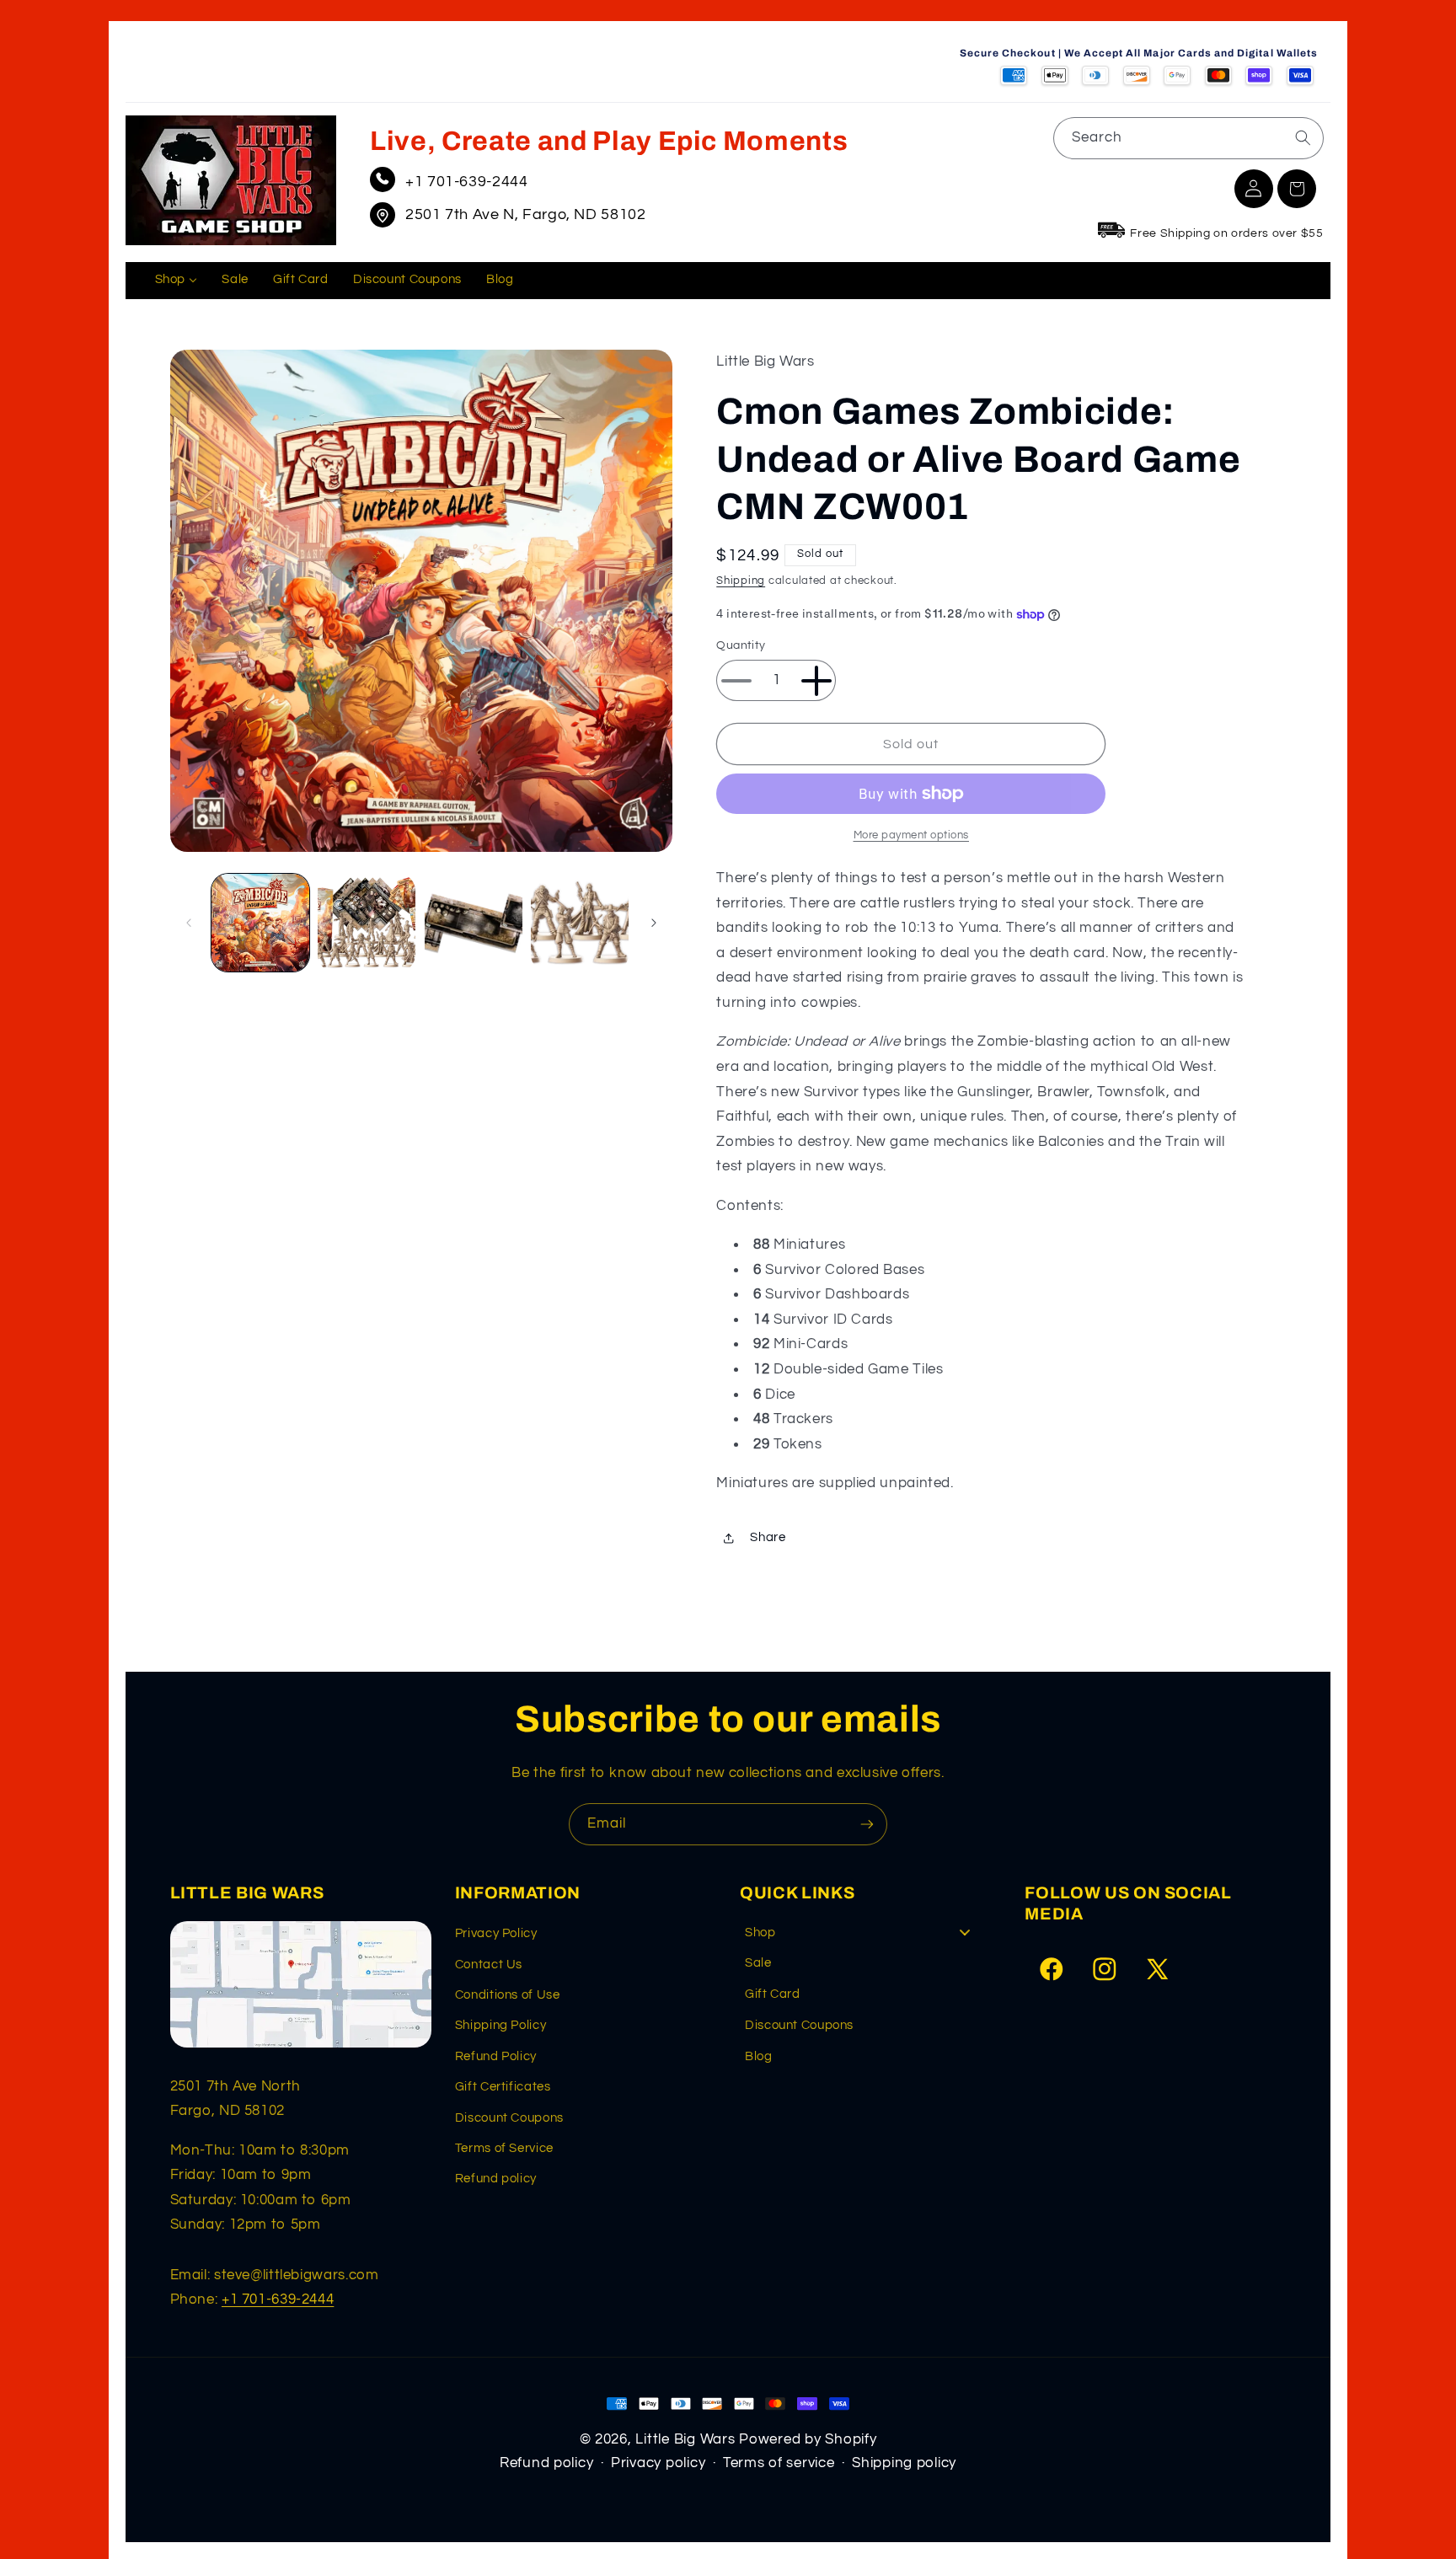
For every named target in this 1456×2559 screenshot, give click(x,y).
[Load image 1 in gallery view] (260, 923)
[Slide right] (654, 923)
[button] (1297, 189)
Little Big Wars (685, 2439)
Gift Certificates (503, 2087)
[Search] (1303, 137)
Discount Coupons (509, 2118)
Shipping (741, 581)
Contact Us (489, 1965)
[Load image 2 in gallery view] (367, 923)
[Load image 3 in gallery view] (474, 923)
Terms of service (779, 2463)
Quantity (741, 646)
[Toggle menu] (965, 1933)
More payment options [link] (912, 835)
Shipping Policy (500, 2025)
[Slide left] (189, 923)
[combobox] (1188, 138)
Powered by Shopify (808, 2439)
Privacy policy (658, 2463)
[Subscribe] (867, 1824)
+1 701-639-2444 (466, 182)
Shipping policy (904, 2463)
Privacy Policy (496, 1933)
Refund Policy (496, 2056)
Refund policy (496, 2179)
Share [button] (768, 1537)
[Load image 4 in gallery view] (580, 923)
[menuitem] (176, 281)
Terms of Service (504, 2148)
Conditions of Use (508, 1995)
